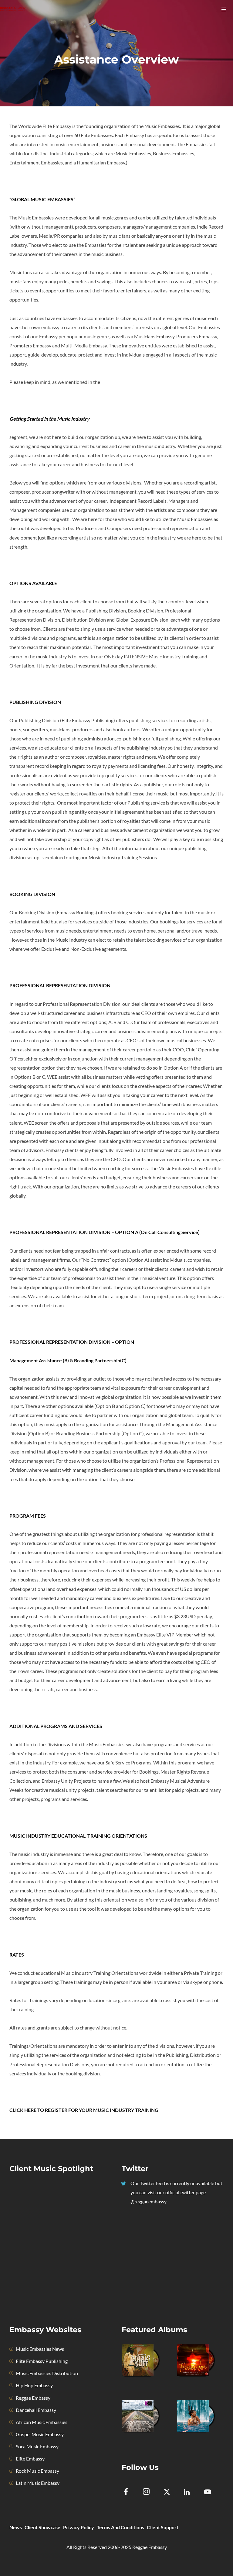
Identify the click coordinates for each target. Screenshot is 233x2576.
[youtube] (208, 2495)
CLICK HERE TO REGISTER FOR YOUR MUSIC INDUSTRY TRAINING (84, 2110)
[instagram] (150, 2493)
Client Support (163, 2527)
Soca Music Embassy (37, 2446)
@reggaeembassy (148, 2201)
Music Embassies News (40, 2349)
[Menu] (224, 9)
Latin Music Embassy (38, 2483)
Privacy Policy (79, 2527)
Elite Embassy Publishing (42, 2361)
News (16, 2527)
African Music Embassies (42, 2422)
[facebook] (129, 2493)
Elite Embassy (30, 2459)
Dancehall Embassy (36, 2410)
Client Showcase (42, 2527)
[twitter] (170, 2493)
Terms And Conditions (120, 2527)
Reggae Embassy (33, 2398)
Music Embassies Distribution (47, 2373)
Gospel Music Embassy (40, 2434)
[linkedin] (191, 2493)
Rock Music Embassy (37, 2471)
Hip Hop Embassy (34, 2385)
